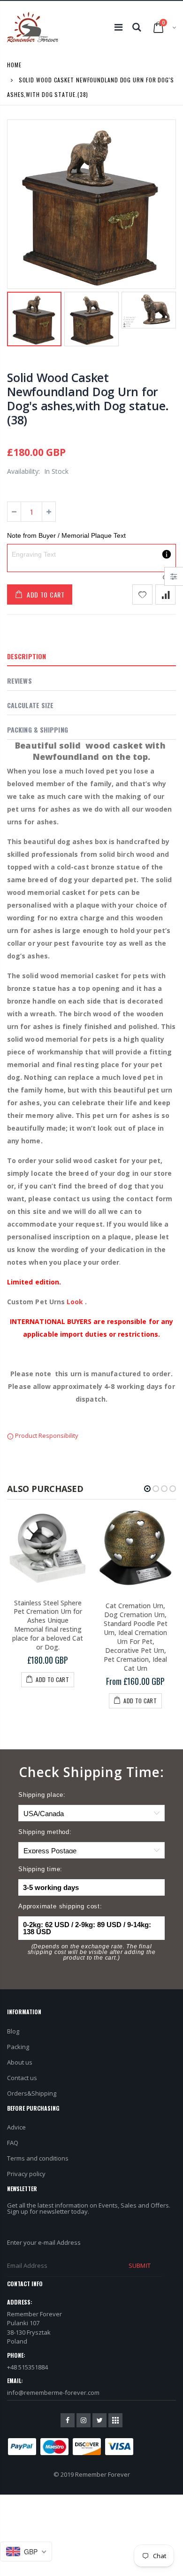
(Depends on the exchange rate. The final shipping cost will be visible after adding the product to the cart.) (92, 1952)
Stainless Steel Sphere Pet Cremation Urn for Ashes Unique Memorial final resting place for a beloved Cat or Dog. (48, 1625)
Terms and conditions (38, 2158)
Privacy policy (26, 2174)
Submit (139, 2265)
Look (75, 1302)
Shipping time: (40, 1869)
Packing (18, 2047)
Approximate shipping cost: (60, 1906)
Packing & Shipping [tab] (38, 730)
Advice (16, 2127)
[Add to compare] (165, 594)
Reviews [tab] (19, 681)
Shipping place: (42, 1795)
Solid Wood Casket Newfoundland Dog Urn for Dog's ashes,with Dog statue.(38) (88, 399)
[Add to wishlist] (142, 594)
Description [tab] (27, 656)
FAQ (13, 2143)
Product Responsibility (46, 1436)
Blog (13, 2031)
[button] (147, 1489)
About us (20, 2062)
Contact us (22, 2078)
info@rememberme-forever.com (53, 2393)
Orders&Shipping (32, 2093)
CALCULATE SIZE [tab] (30, 705)
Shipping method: (45, 1832)
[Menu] (118, 27)
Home (14, 65)
